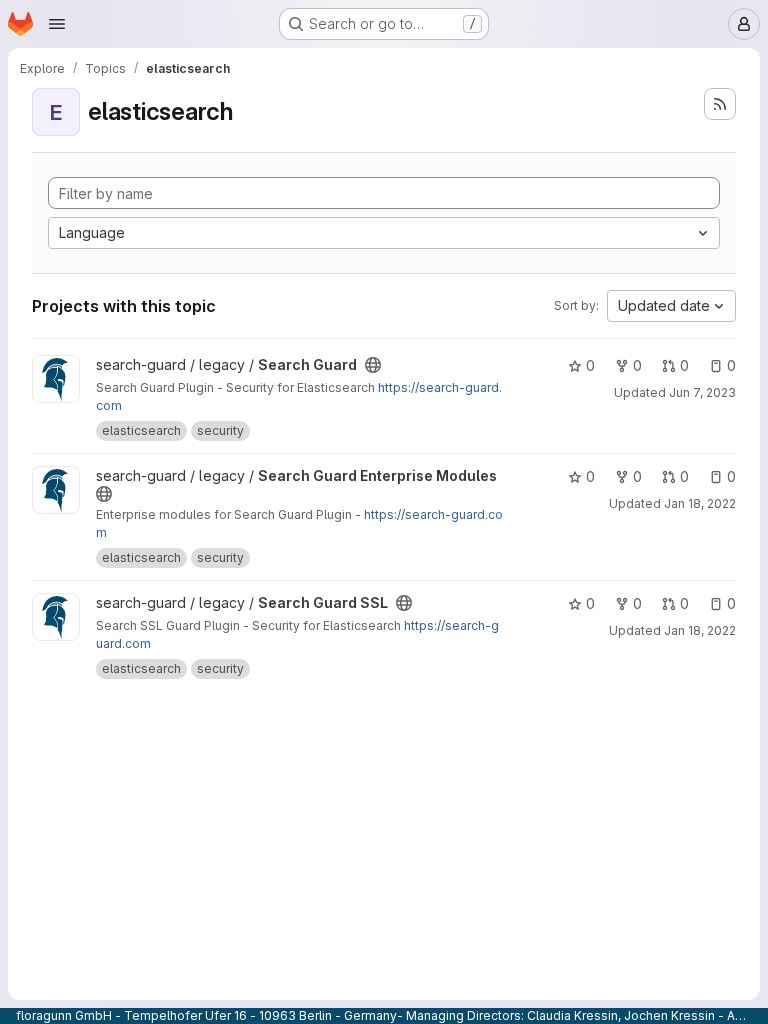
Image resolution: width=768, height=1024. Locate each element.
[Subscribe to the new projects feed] (720, 104)
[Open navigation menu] (57, 24)
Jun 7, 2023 (702, 392)
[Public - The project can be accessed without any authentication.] (373, 365)
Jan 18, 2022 (700, 503)
